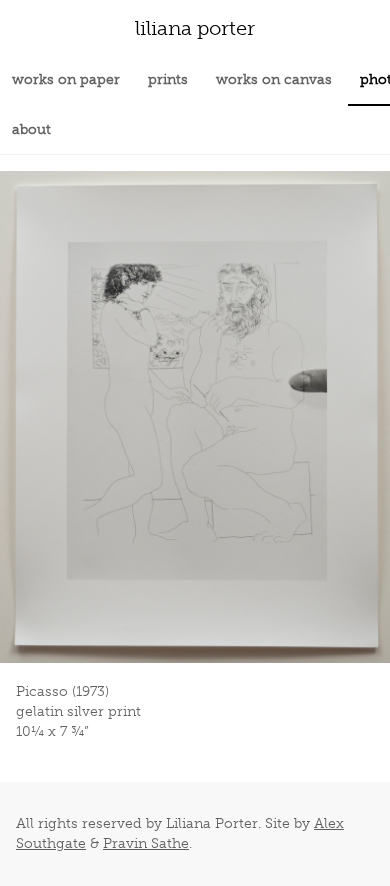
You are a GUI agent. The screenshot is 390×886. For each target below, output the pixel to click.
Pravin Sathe (146, 843)
